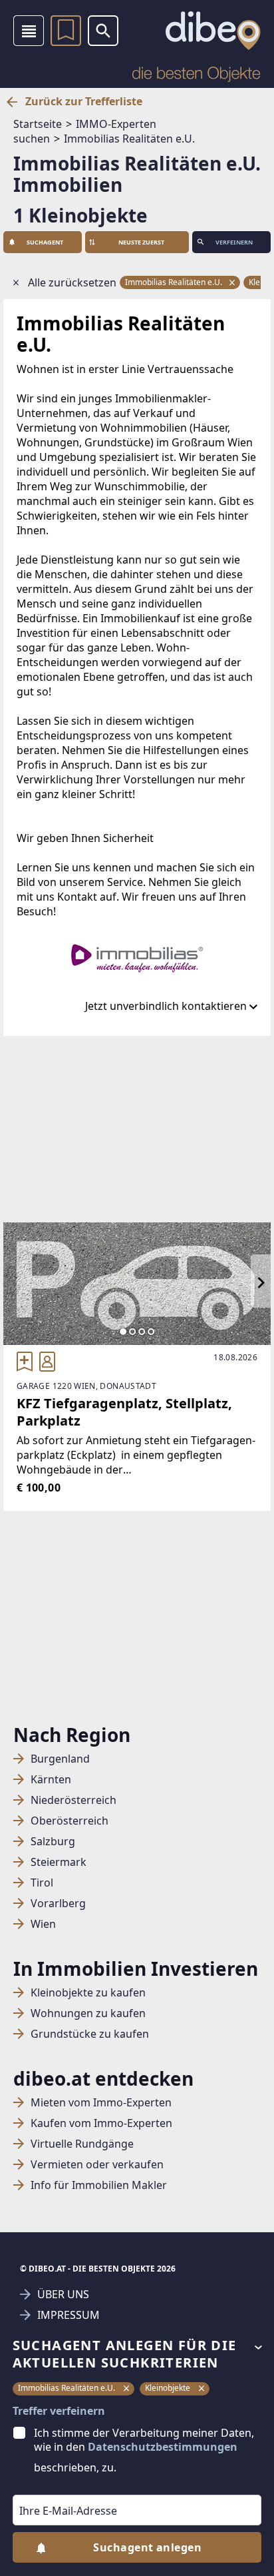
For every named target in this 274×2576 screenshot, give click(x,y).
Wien (43, 1924)
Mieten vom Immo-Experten (101, 2103)
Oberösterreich (69, 1821)
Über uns (63, 2295)
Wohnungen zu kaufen (88, 2013)
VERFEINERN (234, 242)
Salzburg (53, 1842)
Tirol (42, 1883)
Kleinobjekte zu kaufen (88, 1993)
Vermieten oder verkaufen (97, 2165)
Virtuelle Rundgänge (82, 2144)
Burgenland (60, 1759)
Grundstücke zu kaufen (90, 2034)
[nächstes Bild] (261, 1284)
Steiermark (59, 1862)
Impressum (68, 2315)
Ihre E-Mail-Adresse (51, 2485)
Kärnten (51, 1780)
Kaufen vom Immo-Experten (101, 2123)
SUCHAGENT (45, 242)
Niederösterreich (73, 1800)
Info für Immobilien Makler (99, 2185)
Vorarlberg (58, 1904)
